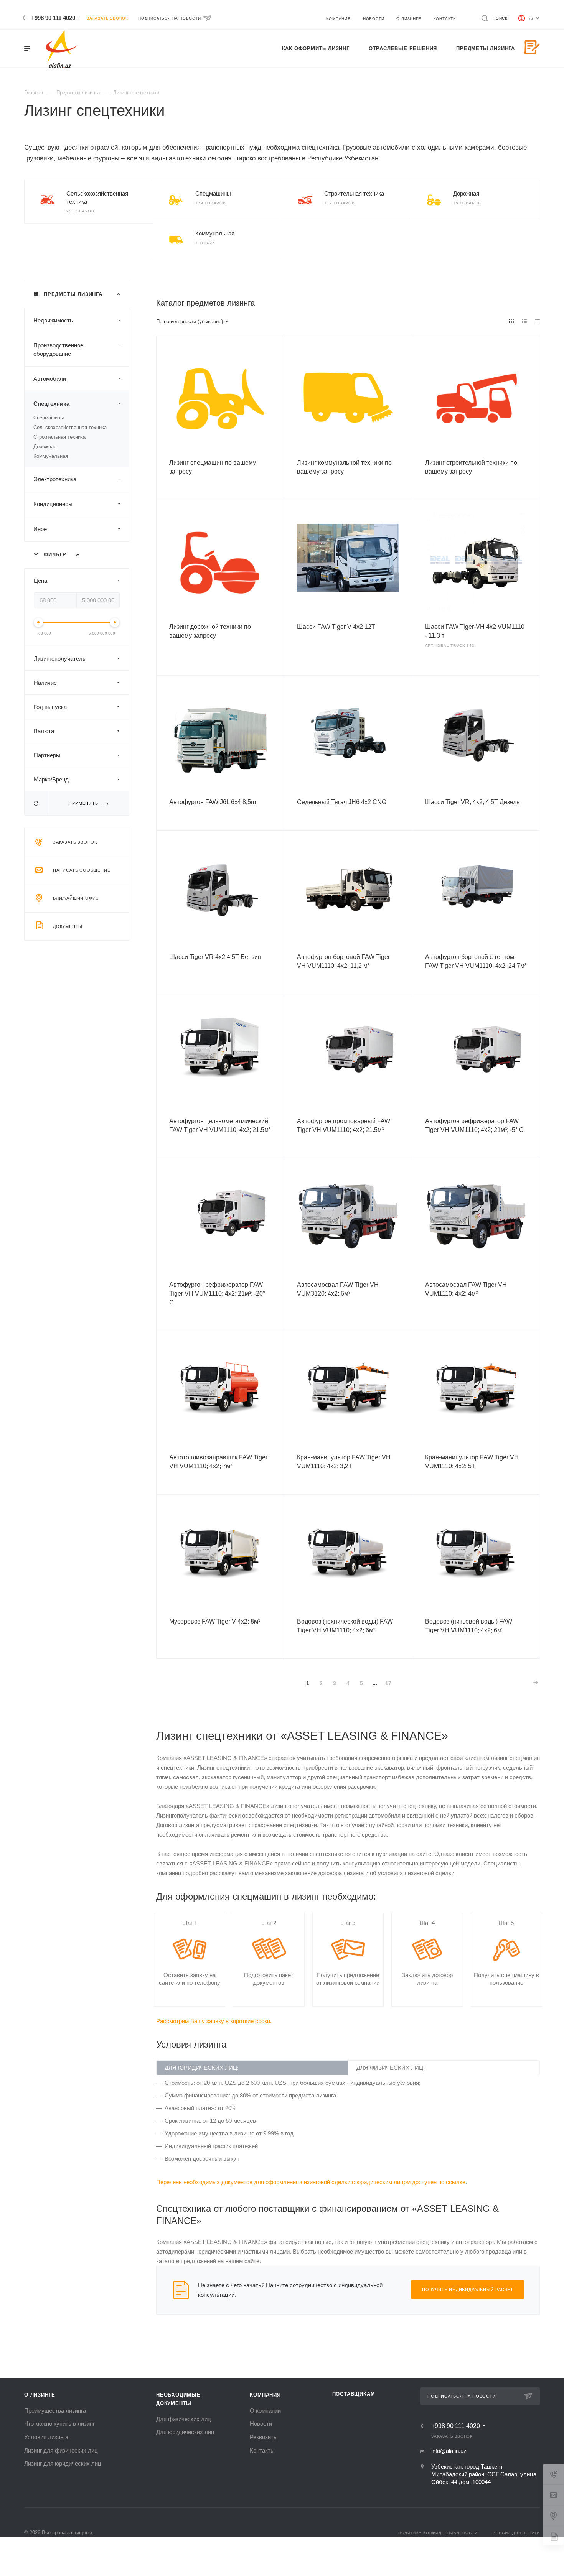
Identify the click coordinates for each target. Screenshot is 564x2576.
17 (388, 1683)
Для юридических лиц (185, 2432)
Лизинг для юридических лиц (63, 2463)
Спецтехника (51, 404)
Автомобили (50, 379)
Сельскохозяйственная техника (70, 427)
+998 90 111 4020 (53, 18)
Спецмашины (213, 193)
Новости (261, 2424)
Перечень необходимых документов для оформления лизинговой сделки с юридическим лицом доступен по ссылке (311, 2182)
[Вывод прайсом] (538, 321)
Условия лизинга (46, 2437)
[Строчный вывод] (524, 321)
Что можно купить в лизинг (59, 2424)
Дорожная (466, 193)
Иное (40, 529)
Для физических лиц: (391, 2068)
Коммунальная (215, 233)
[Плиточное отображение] (511, 321)
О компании (265, 2411)
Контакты (262, 2450)
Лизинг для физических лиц (61, 2450)
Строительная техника (354, 193)
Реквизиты (264, 2437)
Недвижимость (53, 320)
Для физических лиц (184, 2419)
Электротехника (55, 479)
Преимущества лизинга (55, 2411)
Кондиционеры (53, 504)
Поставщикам (354, 2394)
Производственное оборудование (58, 350)
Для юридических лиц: (202, 2068)
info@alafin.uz (449, 2451)
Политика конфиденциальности (438, 2533)
